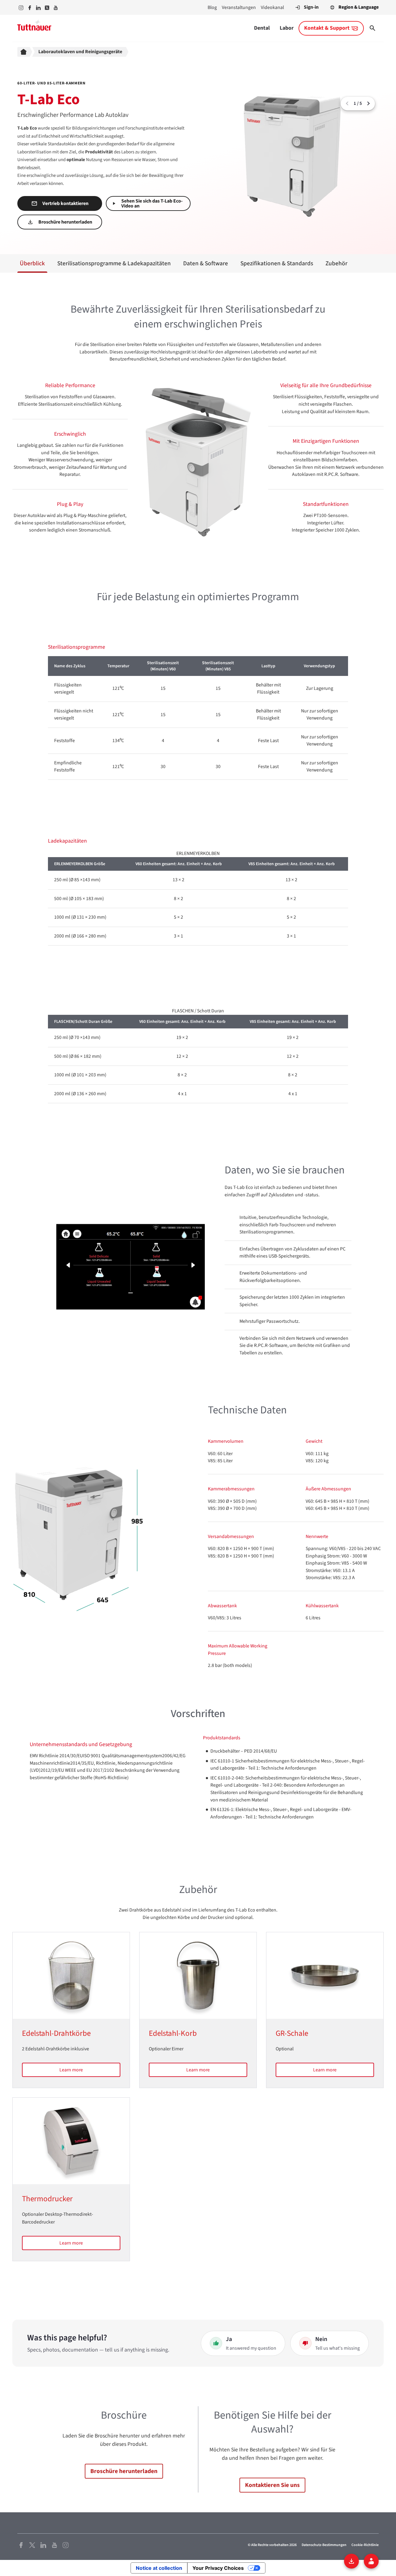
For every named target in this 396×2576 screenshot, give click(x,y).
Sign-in (311, 7)
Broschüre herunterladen (65, 222)
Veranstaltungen (239, 7)
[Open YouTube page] (54, 2545)
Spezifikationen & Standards (277, 263)
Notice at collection (159, 2568)
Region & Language (359, 7)
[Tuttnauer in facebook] (30, 8)
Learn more (71, 2070)
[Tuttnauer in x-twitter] (47, 8)
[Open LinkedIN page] (43, 2545)
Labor (287, 28)
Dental (262, 28)
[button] (368, 104)
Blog (212, 7)
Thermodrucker (47, 2199)
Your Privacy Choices (218, 2568)
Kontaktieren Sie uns (272, 2485)
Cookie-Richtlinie (365, 2545)
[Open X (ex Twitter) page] (32, 2545)
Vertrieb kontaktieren (65, 203)
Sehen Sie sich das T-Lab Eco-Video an (152, 203)
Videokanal (272, 7)
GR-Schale (292, 2033)
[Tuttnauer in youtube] (56, 8)
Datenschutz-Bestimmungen (324, 2545)
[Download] (351, 2561)
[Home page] (25, 52)
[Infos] (371, 2561)
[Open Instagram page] (66, 2545)
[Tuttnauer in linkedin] (38, 8)
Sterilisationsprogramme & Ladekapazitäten (114, 263)
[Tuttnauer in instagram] (21, 8)
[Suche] (372, 28)
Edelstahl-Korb (173, 2033)
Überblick (32, 263)
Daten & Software (206, 263)
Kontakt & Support (327, 28)
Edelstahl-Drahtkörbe (56, 2033)
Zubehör (336, 263)
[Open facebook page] (21, 2545)
